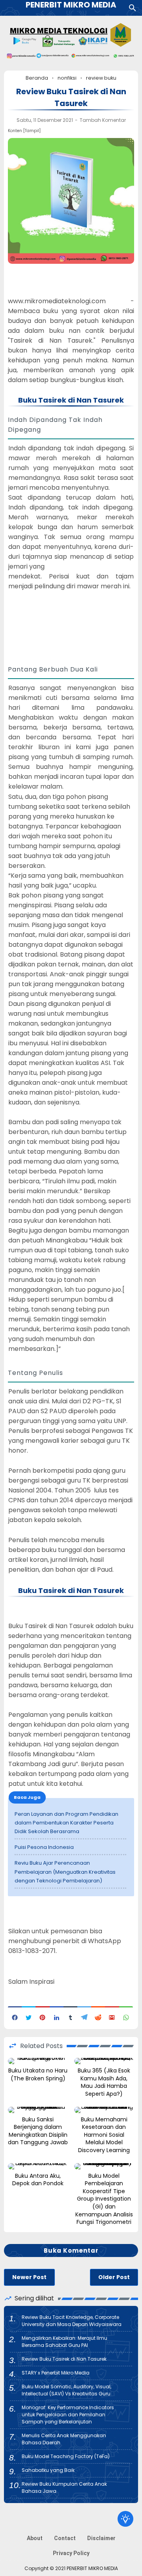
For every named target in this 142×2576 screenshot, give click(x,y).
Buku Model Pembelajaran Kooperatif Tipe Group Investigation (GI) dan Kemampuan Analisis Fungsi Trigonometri (104, 2199)
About (35, 2538)
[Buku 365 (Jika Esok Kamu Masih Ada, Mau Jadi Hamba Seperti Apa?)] (104, 2061)
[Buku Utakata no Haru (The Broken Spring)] (38, 2061)
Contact (65, 2538)
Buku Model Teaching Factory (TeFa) (66, 2456)
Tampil (32, 131)
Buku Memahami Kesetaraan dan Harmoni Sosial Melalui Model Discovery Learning (104, 2135)
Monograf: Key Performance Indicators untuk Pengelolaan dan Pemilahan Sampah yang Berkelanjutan (68, 2415)
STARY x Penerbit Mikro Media (56, 2373)
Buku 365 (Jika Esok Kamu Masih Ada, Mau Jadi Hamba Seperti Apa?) (104, 2082)
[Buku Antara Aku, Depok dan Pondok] (38, 2166)
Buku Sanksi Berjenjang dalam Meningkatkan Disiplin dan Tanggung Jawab (38, 2131)
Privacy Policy (71, 2553)
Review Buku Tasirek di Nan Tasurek (64, 2359)
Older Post (114, 2277)
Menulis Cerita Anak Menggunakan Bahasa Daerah (64, 2439)
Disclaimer (101, 2538)
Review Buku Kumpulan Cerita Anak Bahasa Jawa (64, 2487)
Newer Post (29, 2277)
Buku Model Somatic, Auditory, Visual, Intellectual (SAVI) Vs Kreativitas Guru (66, 2390)
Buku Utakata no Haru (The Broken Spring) (38, 2075)
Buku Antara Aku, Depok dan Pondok (38, 2180)
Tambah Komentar (103, 120)
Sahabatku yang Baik (48, 2470)
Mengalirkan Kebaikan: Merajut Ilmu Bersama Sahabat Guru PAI (64, 2342)
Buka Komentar (71, 2251)
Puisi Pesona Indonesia (44, 1847)
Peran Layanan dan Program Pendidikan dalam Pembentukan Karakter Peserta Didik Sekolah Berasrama (66, 1823)
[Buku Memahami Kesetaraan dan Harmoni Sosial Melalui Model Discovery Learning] (104, 2110)
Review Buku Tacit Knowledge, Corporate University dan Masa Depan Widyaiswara (72, 2321)
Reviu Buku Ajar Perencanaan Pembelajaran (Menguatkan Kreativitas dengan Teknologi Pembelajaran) (65, 1872)
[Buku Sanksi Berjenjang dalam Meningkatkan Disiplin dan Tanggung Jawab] (38, 2110)
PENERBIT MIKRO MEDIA (92, 2568)
